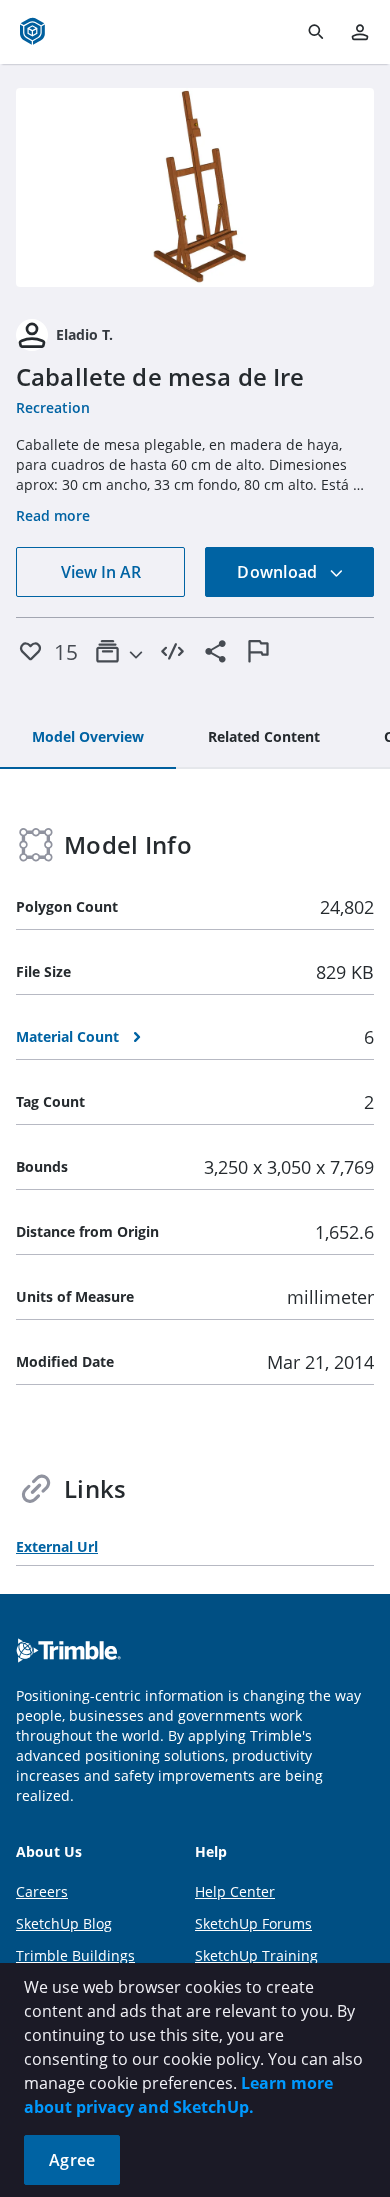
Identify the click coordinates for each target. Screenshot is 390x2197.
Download (279, 572)
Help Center (235, 1891)
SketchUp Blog (64, 1923)
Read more (53, 515)
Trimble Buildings (75, 1955)
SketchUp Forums (253, 1923)
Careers (42, 1891)
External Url (57, 1546)
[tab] (88, 738)
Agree (72, 2160)
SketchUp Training (256, 1955)
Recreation (53, 407)
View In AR (101, 572)
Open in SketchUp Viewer (195, 187)
